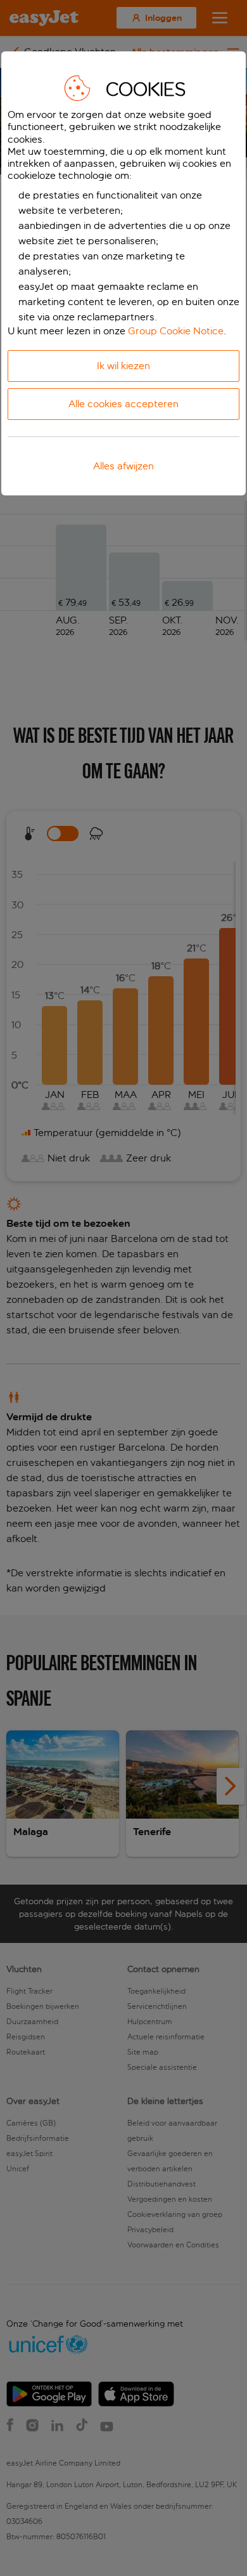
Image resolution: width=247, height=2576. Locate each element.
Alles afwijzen (123, 466)
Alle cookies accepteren (123, 404)
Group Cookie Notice (176, 331)
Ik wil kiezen (123, 366)
